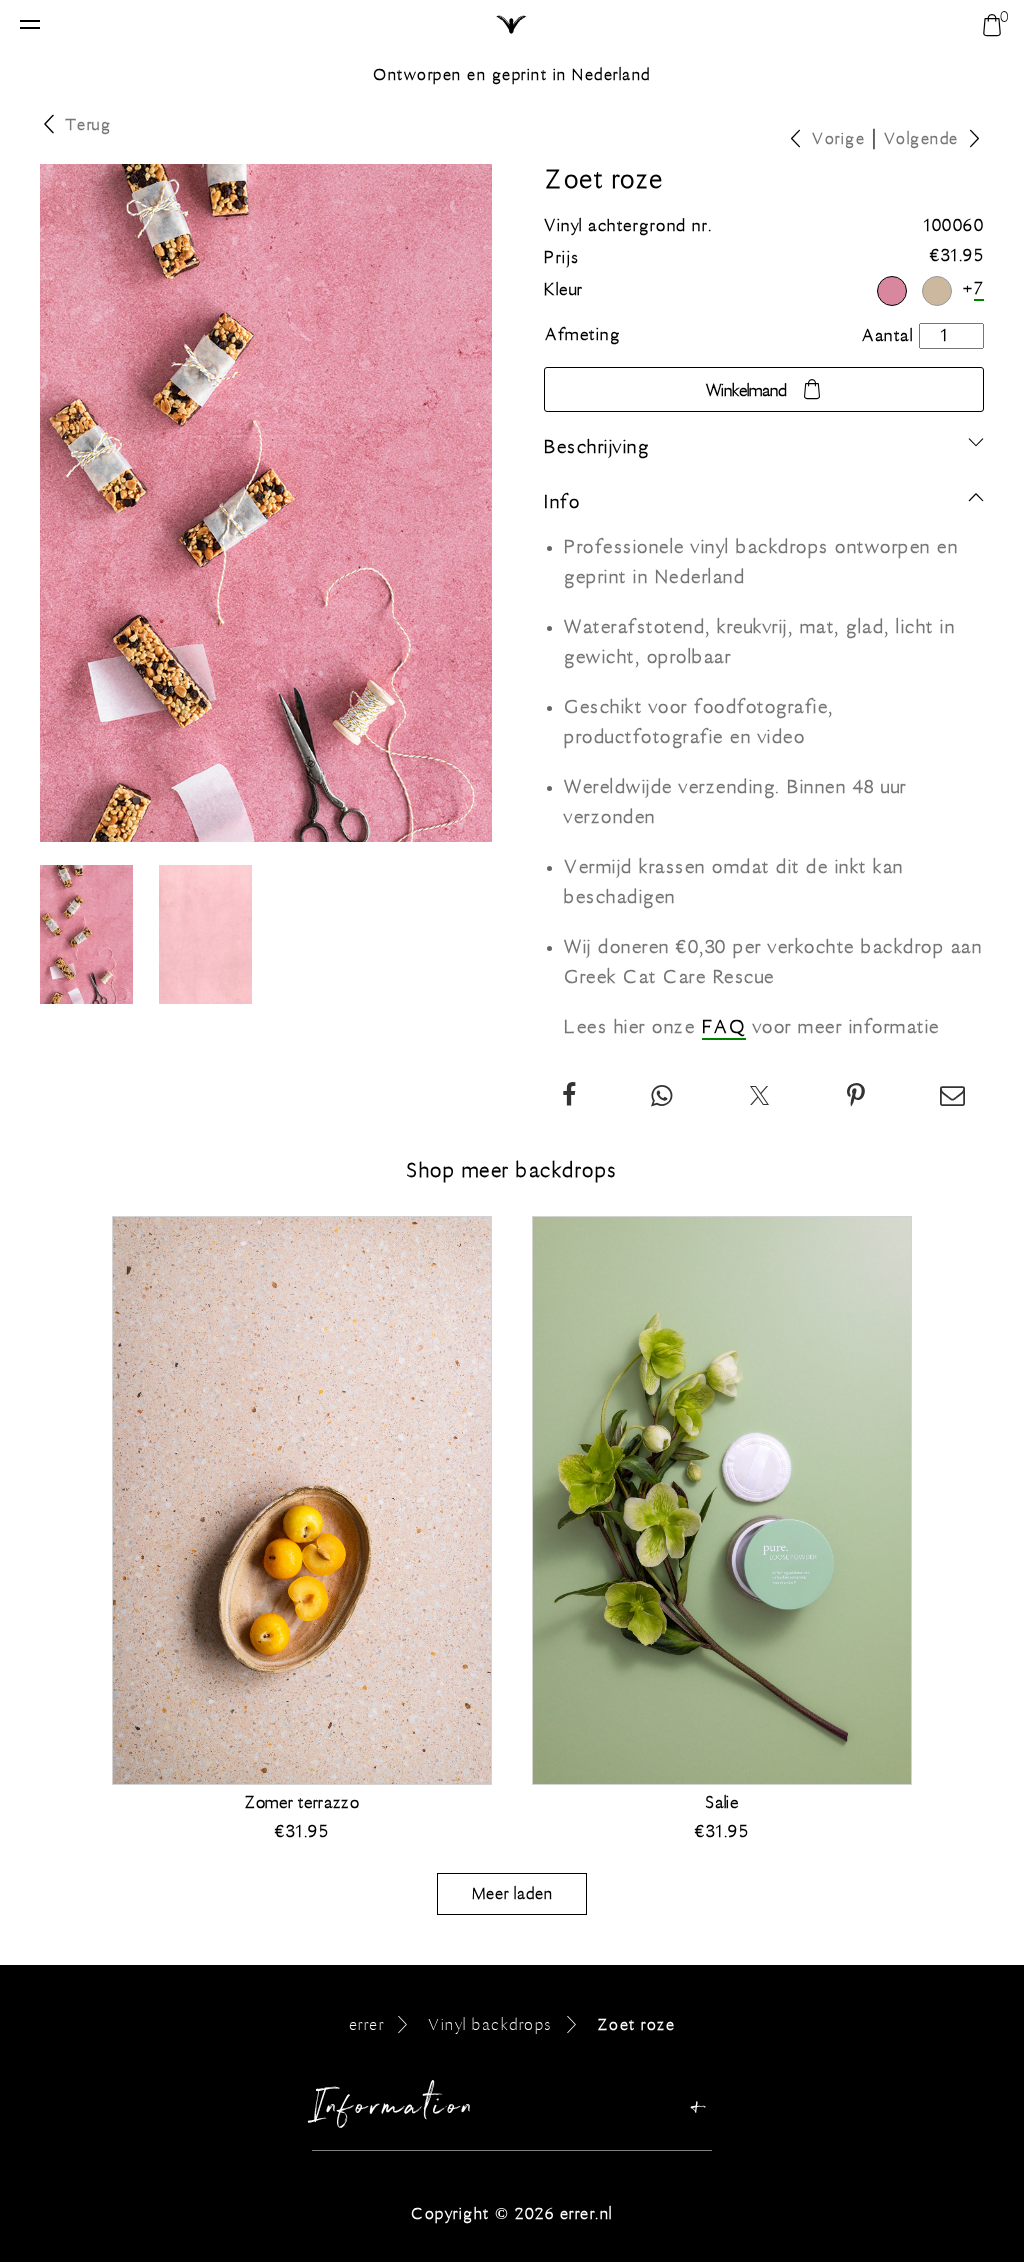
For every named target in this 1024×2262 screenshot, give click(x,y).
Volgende (921, 138)
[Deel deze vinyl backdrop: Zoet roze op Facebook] (570, 1098)
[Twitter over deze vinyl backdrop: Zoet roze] (760, 1098)
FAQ (724, 1027)
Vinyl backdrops (490, 2024)
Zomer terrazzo (302, 1803)
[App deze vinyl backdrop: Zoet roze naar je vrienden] (662, 1098)
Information (394, 2111)
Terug (88, 124)
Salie (722, 1803)
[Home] (512, 26)
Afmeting (582, 335)
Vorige (838, 138)
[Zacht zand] (937, 291)
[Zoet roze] (892, 291)
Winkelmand (746, 391)
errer (367, 2024)
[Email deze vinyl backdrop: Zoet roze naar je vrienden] (953, 1098)
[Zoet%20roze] (857, 1098)
